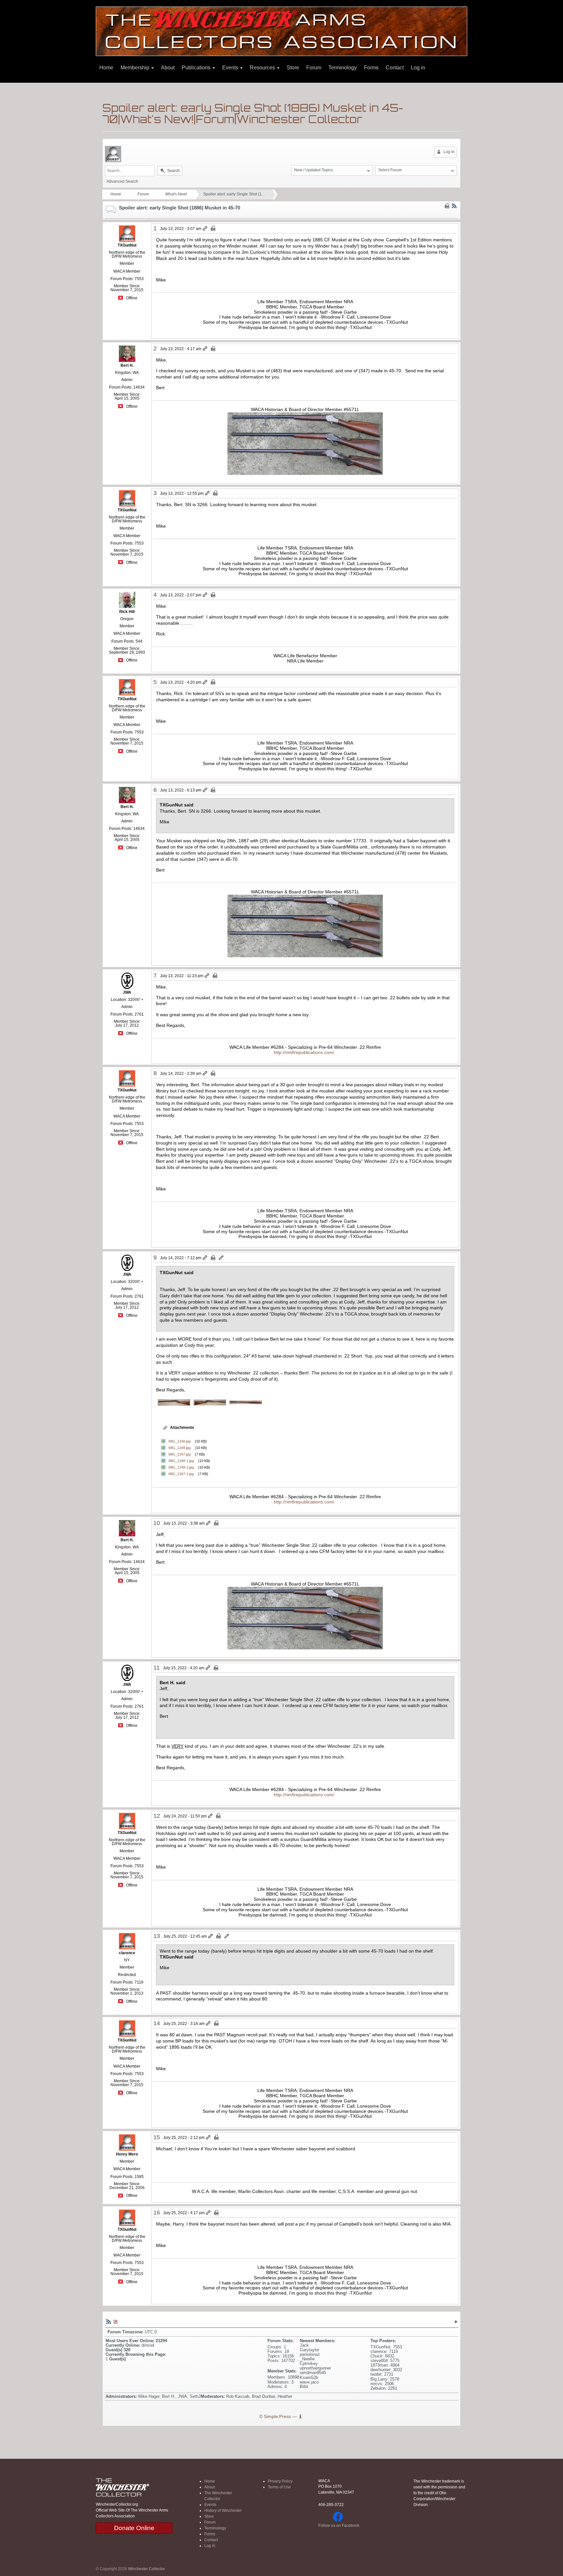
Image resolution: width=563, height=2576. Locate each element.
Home (106, 68)
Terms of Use (279, 2487)
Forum (314, 68)
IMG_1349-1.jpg (181, 1467)
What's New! (176, 194)
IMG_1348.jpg (180, 1441)
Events (231, 68)
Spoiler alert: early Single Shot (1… (234, 194)
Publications (197, 68)
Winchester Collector (146, 2569)
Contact (395, 68)
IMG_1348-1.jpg (181, 1461)
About (168, 68)
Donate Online (134, 2528)
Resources (263, 68)
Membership (136, 68)
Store (293, 68)
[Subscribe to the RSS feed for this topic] (454, 206)
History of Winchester (223, 2511)
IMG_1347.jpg (180, 1454)
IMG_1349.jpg (180, 1448)
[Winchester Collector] (281, 31)
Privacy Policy (280, 2481)
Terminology (343, 68)
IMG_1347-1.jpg (181, 1474)
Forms (371, 68)
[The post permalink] (205, 229)
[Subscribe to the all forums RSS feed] (108, 2321)
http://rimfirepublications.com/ (304, 1052)
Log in (418, 68)
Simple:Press (277, 2417)
